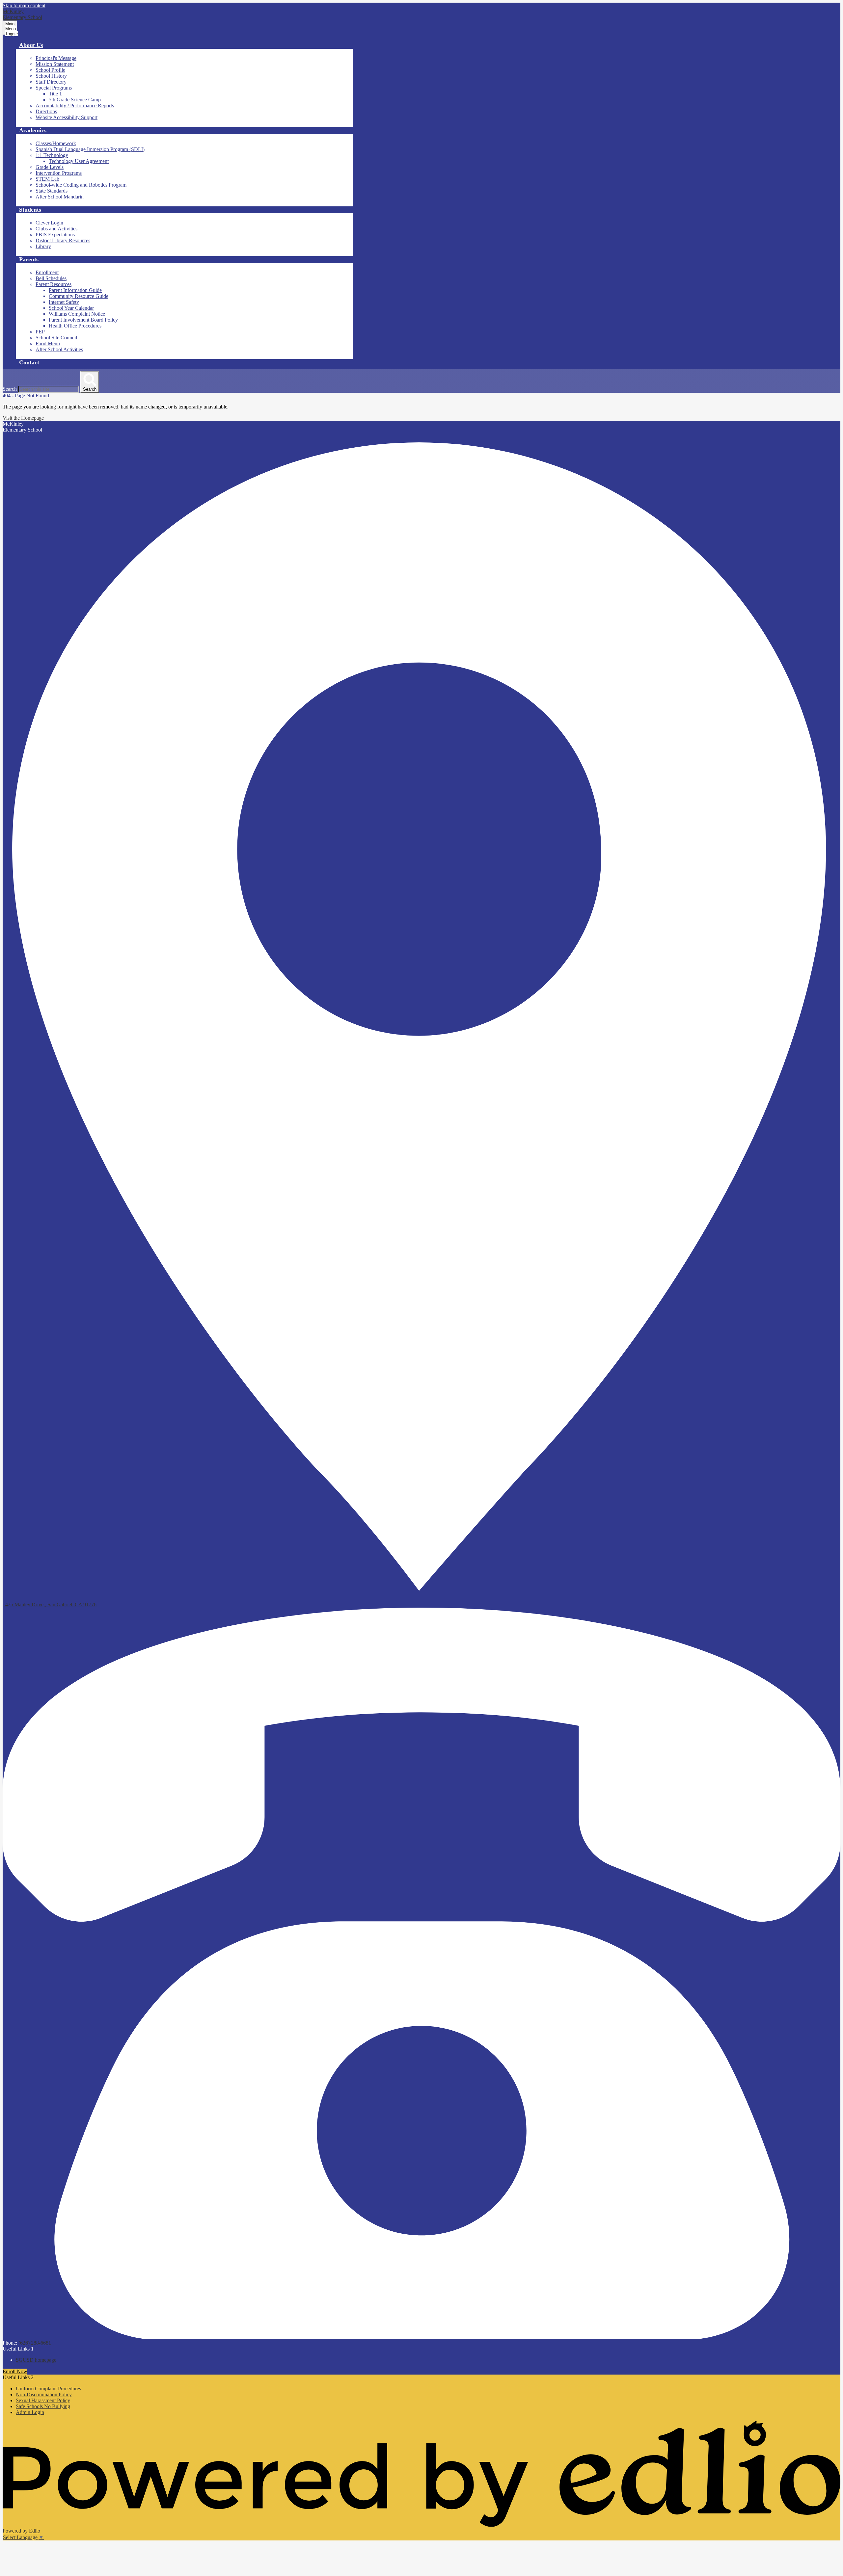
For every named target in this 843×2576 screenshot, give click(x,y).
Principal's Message (56, 58)
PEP (40, 332)
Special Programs (54, 88)
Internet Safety (64, 302)
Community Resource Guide (79, 296)
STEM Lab (47, 179)
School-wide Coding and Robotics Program (81, 185)
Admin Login (30, 2412)
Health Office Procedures (75, 326)
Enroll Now (15, 2371)
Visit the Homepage (23, 418)
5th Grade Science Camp (75, 100)
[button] (31, 45)
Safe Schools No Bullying (43, 2406)
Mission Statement (55, 64)
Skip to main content (24, 5)
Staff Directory (51, 82)
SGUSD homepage (36, 2360)
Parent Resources (54, 284)
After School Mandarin (60, 197)
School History (51, 76)
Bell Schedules (51, 278)
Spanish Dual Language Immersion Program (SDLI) (90, 149)
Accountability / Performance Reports (75, 105)
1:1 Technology (52, 155)
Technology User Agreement (79, 161)
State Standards (52, 191)
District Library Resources (63, 240)
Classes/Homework (56, 143)
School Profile (50, 70)
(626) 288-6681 (35, 2343)
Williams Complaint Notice (77, 314)
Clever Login (49, 223)
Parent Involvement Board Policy (83, 320)
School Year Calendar (71, 308)
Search (10, 389)
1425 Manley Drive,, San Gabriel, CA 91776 (50, 1604)
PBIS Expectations (55, 235)
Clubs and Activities (56, 229)
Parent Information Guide (75, 290)
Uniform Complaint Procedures (48, 2389)
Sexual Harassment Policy (43, 2400)
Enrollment (47, 272)
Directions (46, 111)
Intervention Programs (59, 173)
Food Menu (48, 343)
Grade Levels (50, 167)
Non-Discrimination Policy (44, 2394)
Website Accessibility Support (67, 117)
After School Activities (59, 349)
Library (43, 246)
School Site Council (56, 338)
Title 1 (55, 94)
